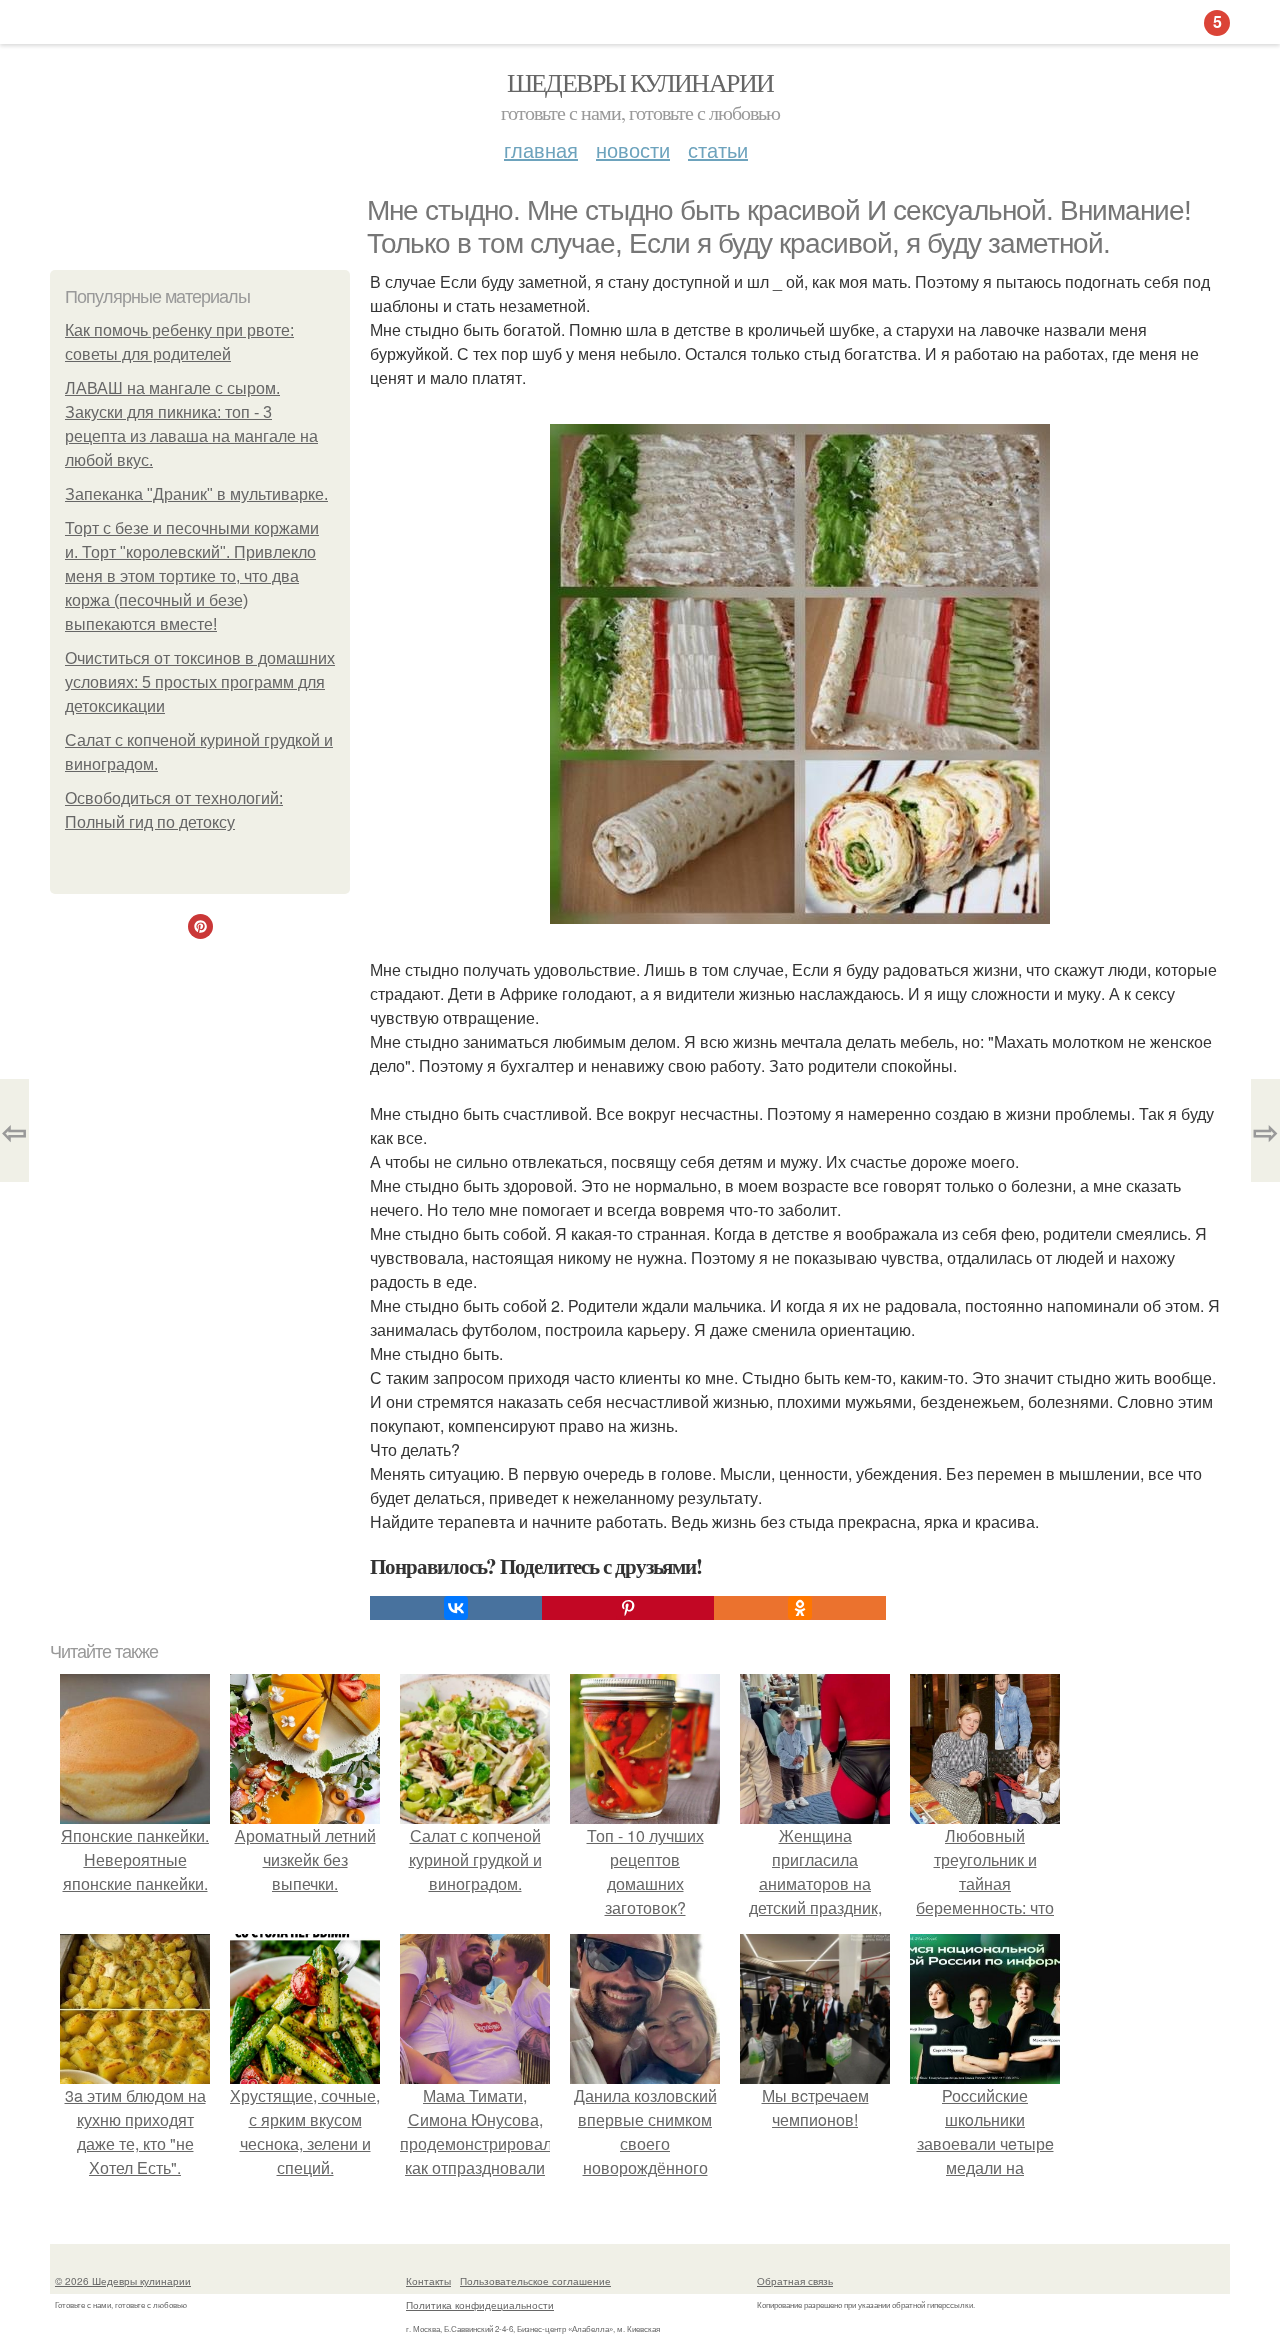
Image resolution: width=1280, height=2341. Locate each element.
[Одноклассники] (800, 1608)
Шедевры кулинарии (640, 82)
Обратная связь (795, 2281)
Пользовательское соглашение (535, 2281)
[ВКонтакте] (456, 1608)
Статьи (718, 149)
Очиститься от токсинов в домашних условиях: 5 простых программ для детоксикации (200, 682)
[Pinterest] (628, 1608)
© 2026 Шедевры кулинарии (123, 2281)
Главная (541, 149)
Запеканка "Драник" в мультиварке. (196, 494)
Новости (633, 149)
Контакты (428, 2281)
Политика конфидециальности (480, 2305)
